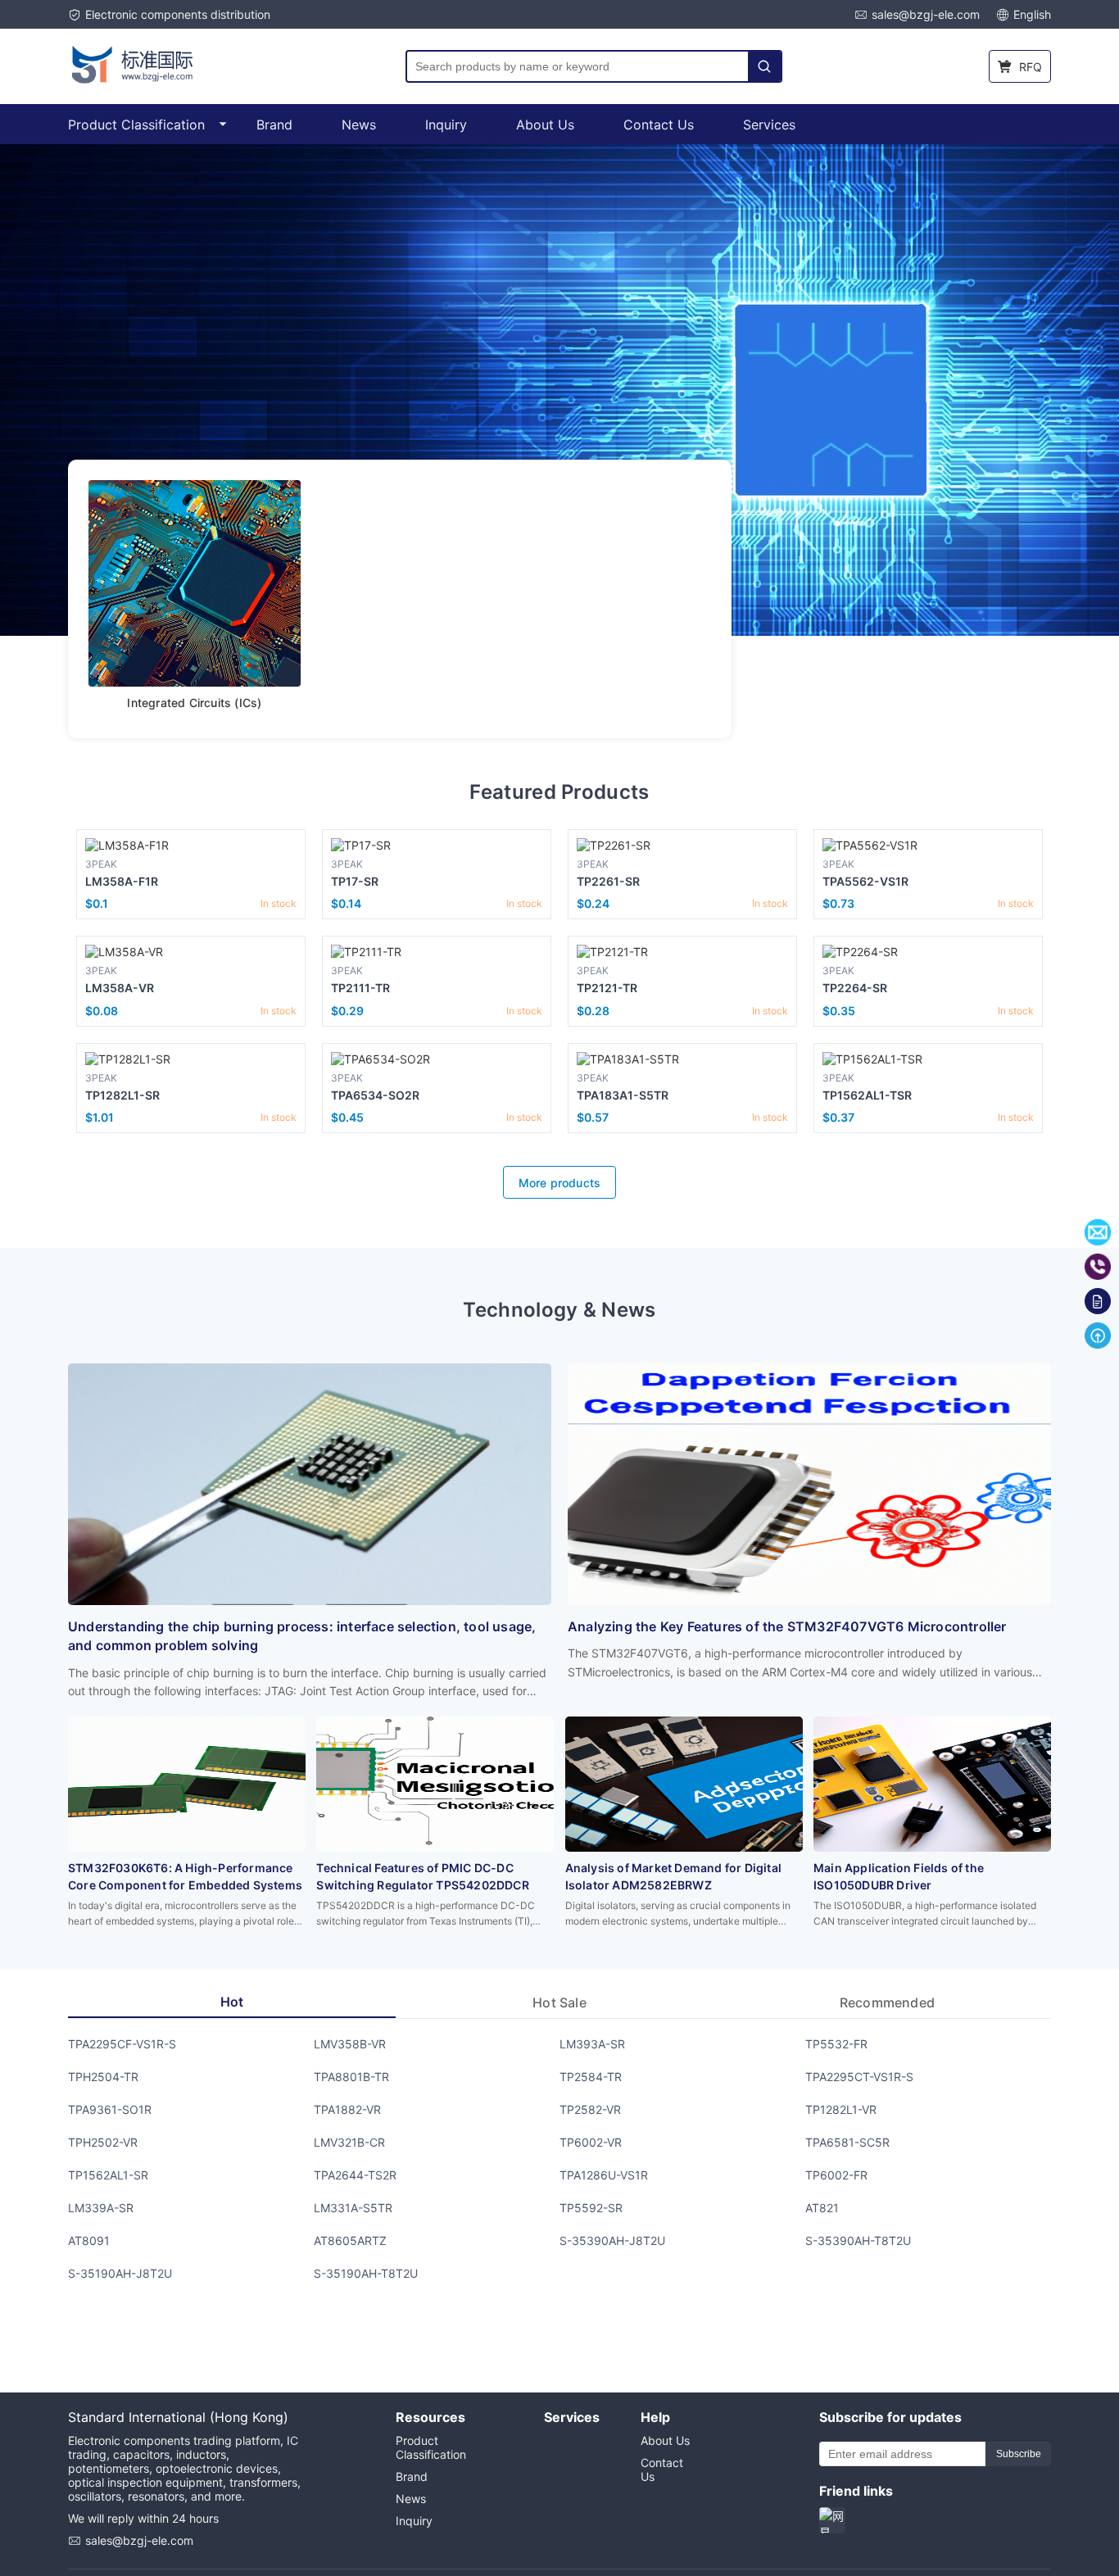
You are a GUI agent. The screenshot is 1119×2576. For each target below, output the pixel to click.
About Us (545, 125)
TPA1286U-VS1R (604, 2175)
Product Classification (136, 125)
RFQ (1031, 67)
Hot (232, 2002)
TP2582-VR (590, 2109)
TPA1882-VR (347, 2109)
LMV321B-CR (349, 2142)
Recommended (887, 2002)
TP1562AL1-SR (108, 2175)
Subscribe (1019, 2454)
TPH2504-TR (103, 2077)
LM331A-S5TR (353, 2208)
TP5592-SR (591, 2208)
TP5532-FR (836, 2044)
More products (560, 1183)
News (359, 125)
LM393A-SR (592, 2044)
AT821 (822, 2208)
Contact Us (659, 125)
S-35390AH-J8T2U (612, 2240)
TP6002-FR (836, 2175)
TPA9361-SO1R (110, 2109)
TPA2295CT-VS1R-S (859, 2077)
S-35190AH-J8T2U (120, 2273)
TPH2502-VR (103, 2142)
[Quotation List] (1098, 1301)
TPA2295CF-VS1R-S (122, 2044)
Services (769, 125)
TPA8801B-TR (351, 2077)
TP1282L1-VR (841, 2109)
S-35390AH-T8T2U (858, 2240)
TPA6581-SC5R (847, 2142)
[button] (29, 392)
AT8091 (89, 2240)
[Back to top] (1098, 1336)
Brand (274, 125)
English (1032, 14)
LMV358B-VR (350, 2044)
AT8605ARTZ (350, 2240)
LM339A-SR (101, 2208)
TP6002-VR (591, 2142)
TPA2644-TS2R (355, 2175)
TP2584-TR (591, 2077)
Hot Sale (559, 2002)
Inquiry (446, 125)
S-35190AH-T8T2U (366, 2273)
